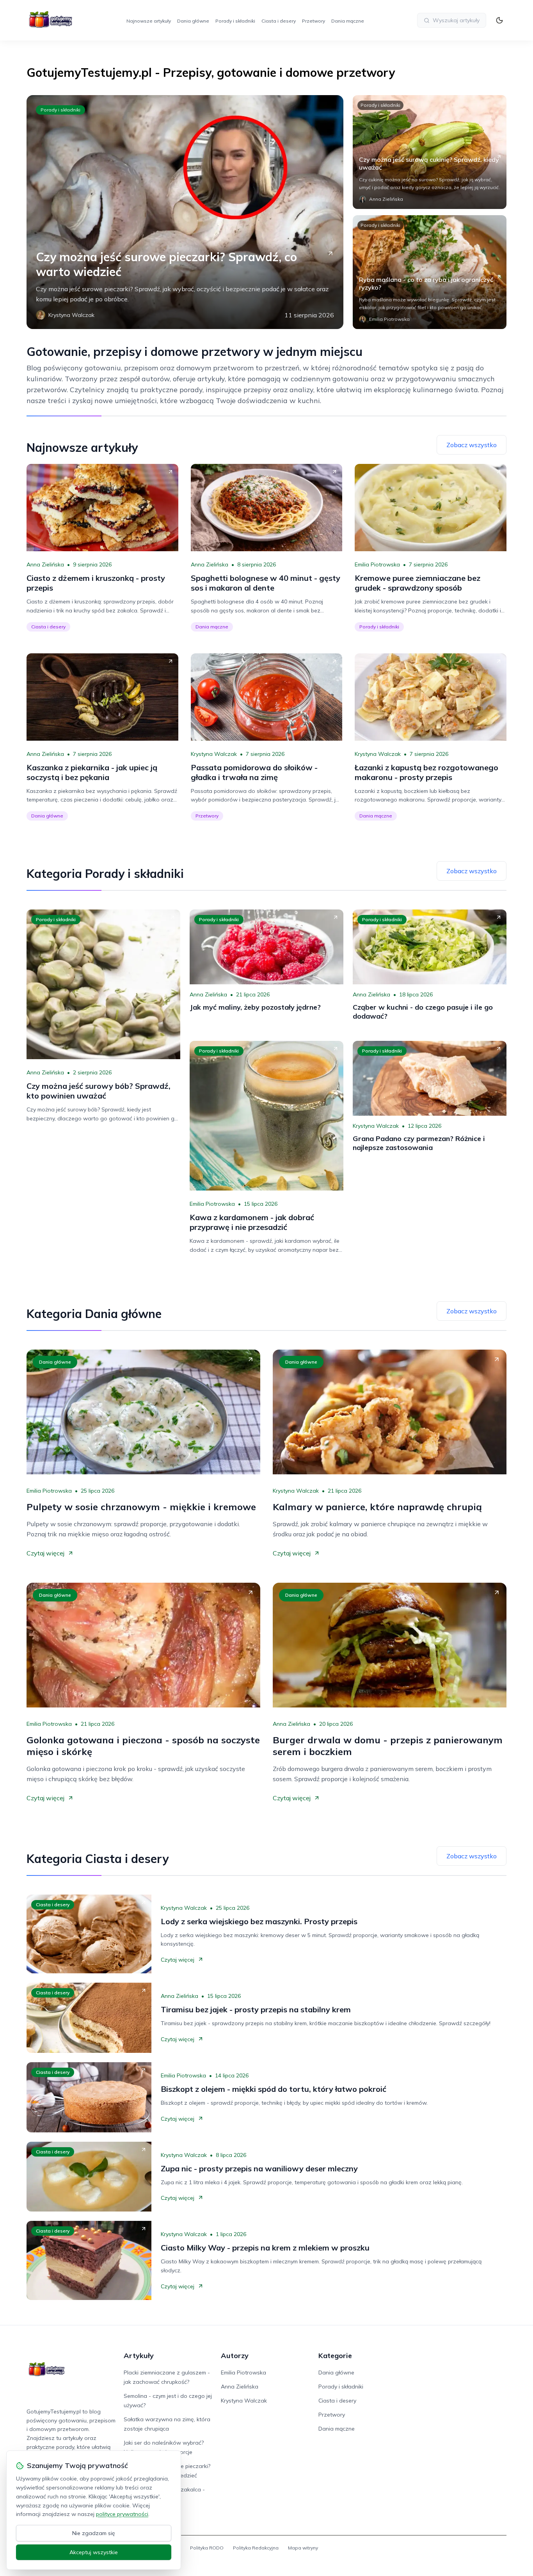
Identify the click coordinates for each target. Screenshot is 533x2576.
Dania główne (193, 21)
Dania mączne (348, 21)
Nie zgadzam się (94, 2533)
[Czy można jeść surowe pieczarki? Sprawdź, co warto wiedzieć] (185, 212)
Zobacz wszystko (472, 445)
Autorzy (235, 2356)
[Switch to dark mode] (499, 20)
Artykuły (139, 2356)
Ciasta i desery (279, 21)
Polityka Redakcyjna (256, 2548)
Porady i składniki (235, 21)
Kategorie (335, 2356)
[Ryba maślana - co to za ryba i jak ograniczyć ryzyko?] (430, 272)
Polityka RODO (207, 2548)
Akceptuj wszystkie (94, 2552)
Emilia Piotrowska (377, 564)
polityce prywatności (122, 2514)
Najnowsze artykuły (149, 21)
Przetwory (314, 21)
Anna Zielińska (45, 564)
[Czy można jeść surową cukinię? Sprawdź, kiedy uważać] (430, 152)
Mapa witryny (303, 2548)
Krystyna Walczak (214, 754)
